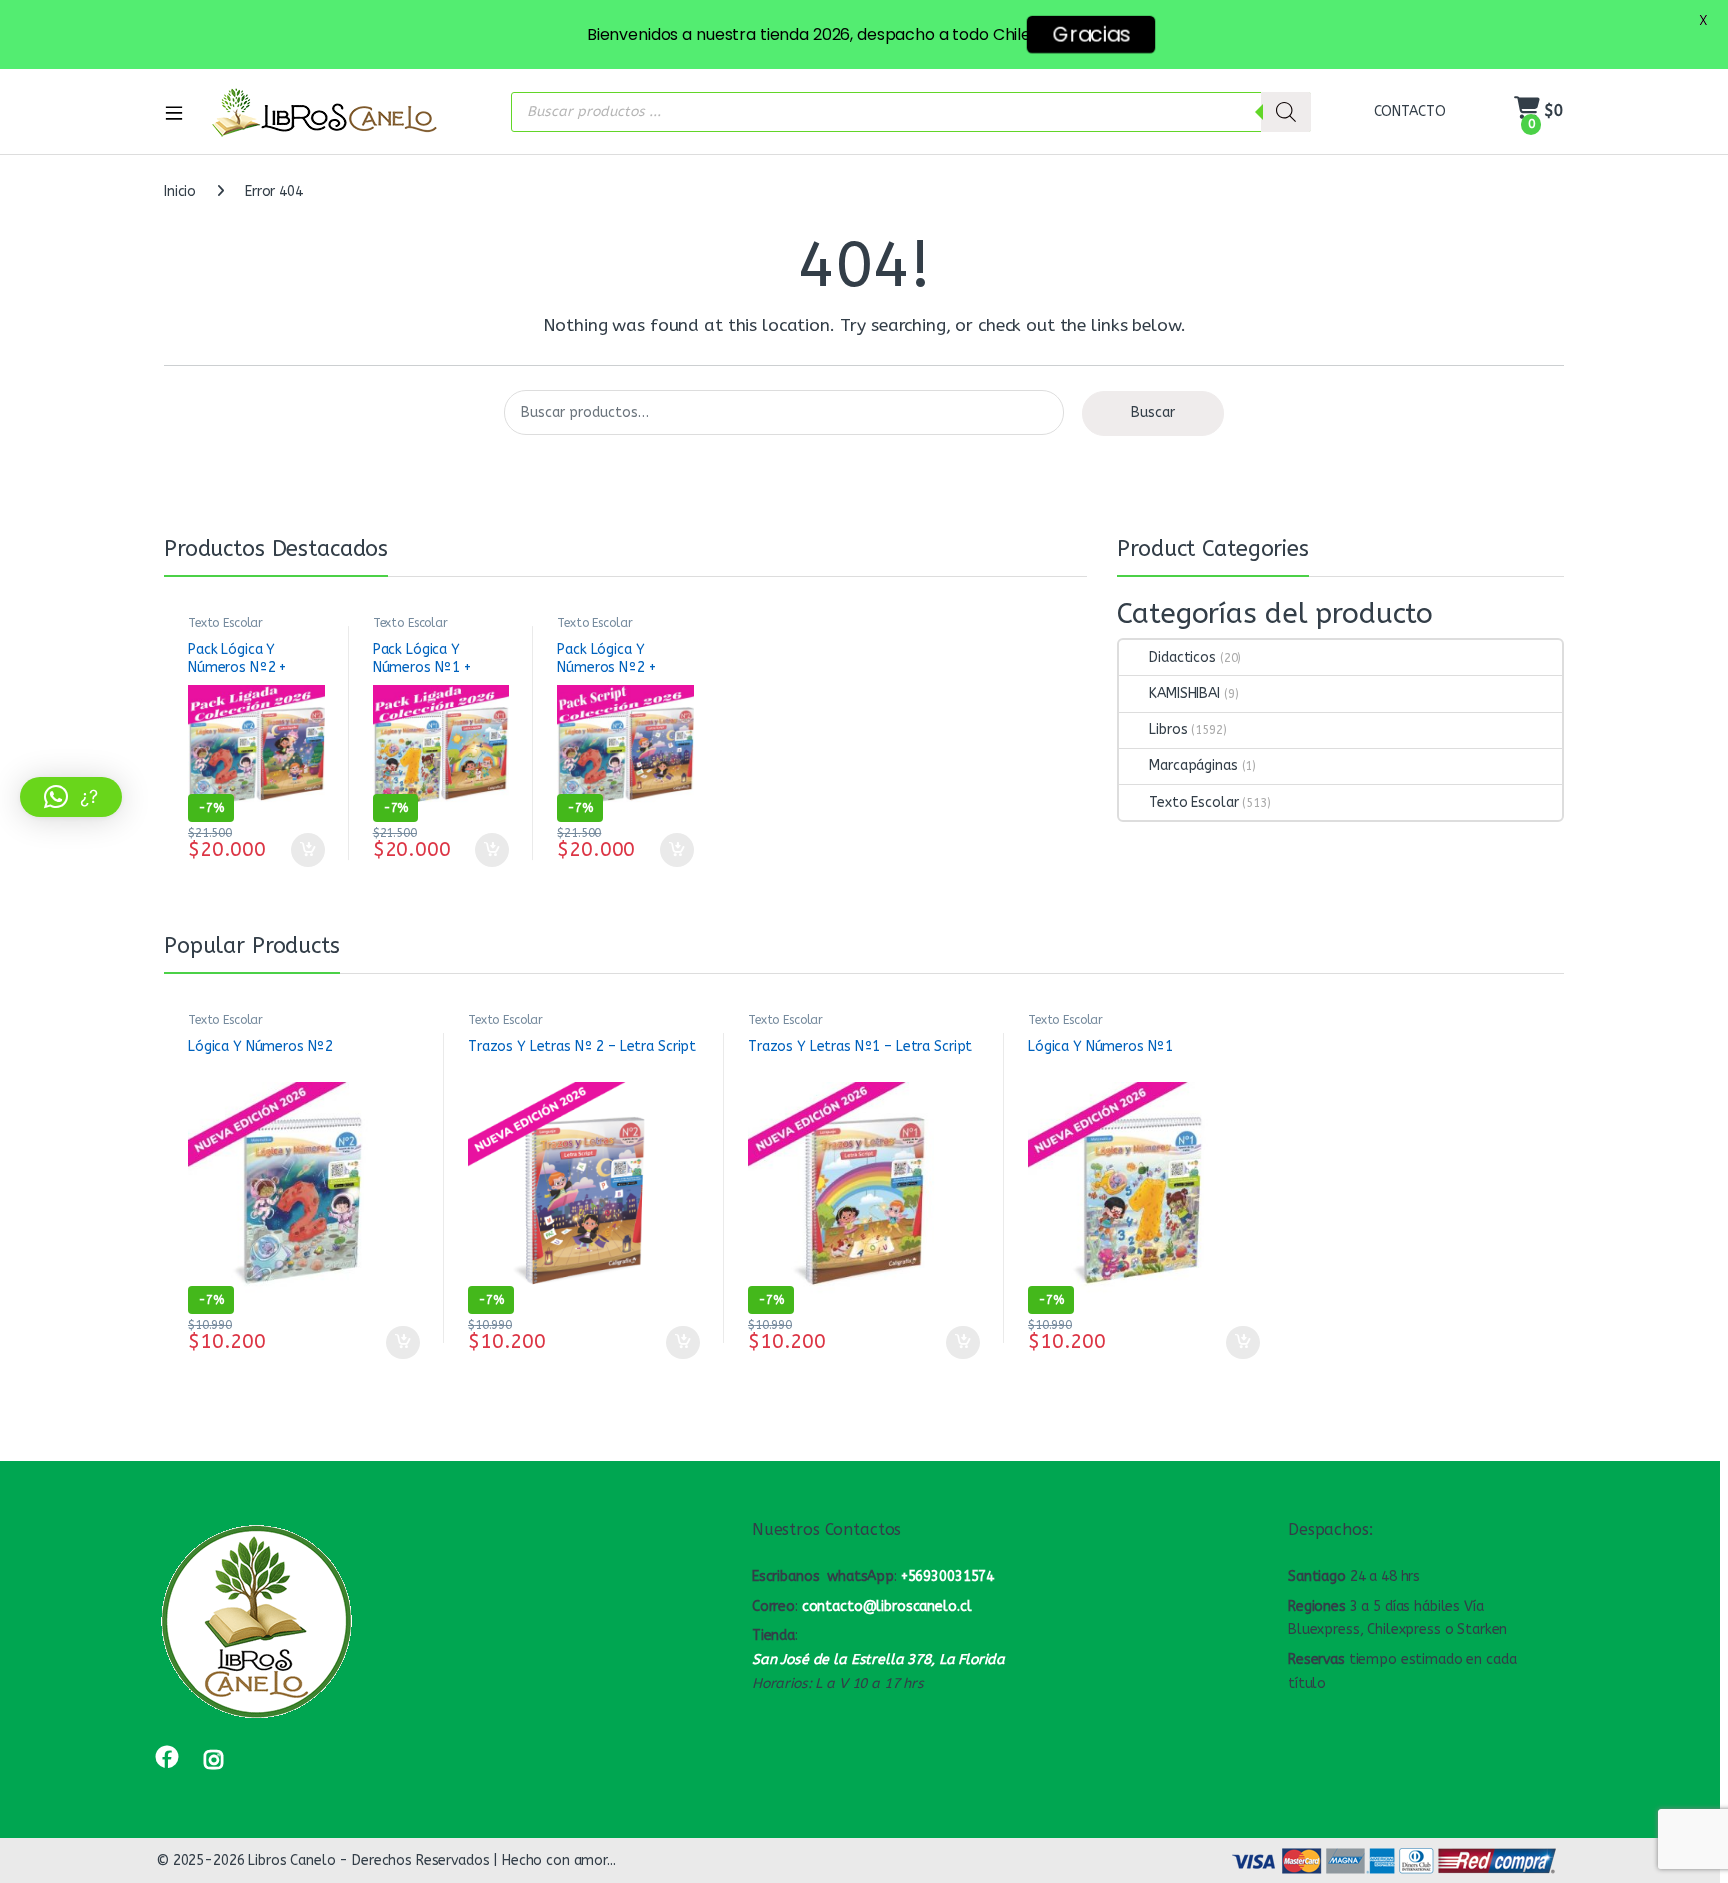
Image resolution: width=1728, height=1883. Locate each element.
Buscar (1153, 412)
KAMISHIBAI (1184, 693)
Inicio (180, 191)
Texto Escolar (225, 623)
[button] (71, 797)
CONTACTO (1410, 111)
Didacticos (1182, 657)
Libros (1168, 729)
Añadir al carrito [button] (303, 850)
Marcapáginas (1193, 765)
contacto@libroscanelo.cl (887, 1606)
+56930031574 (947, 1576)
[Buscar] (1286, 112)
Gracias (1091, 34)
